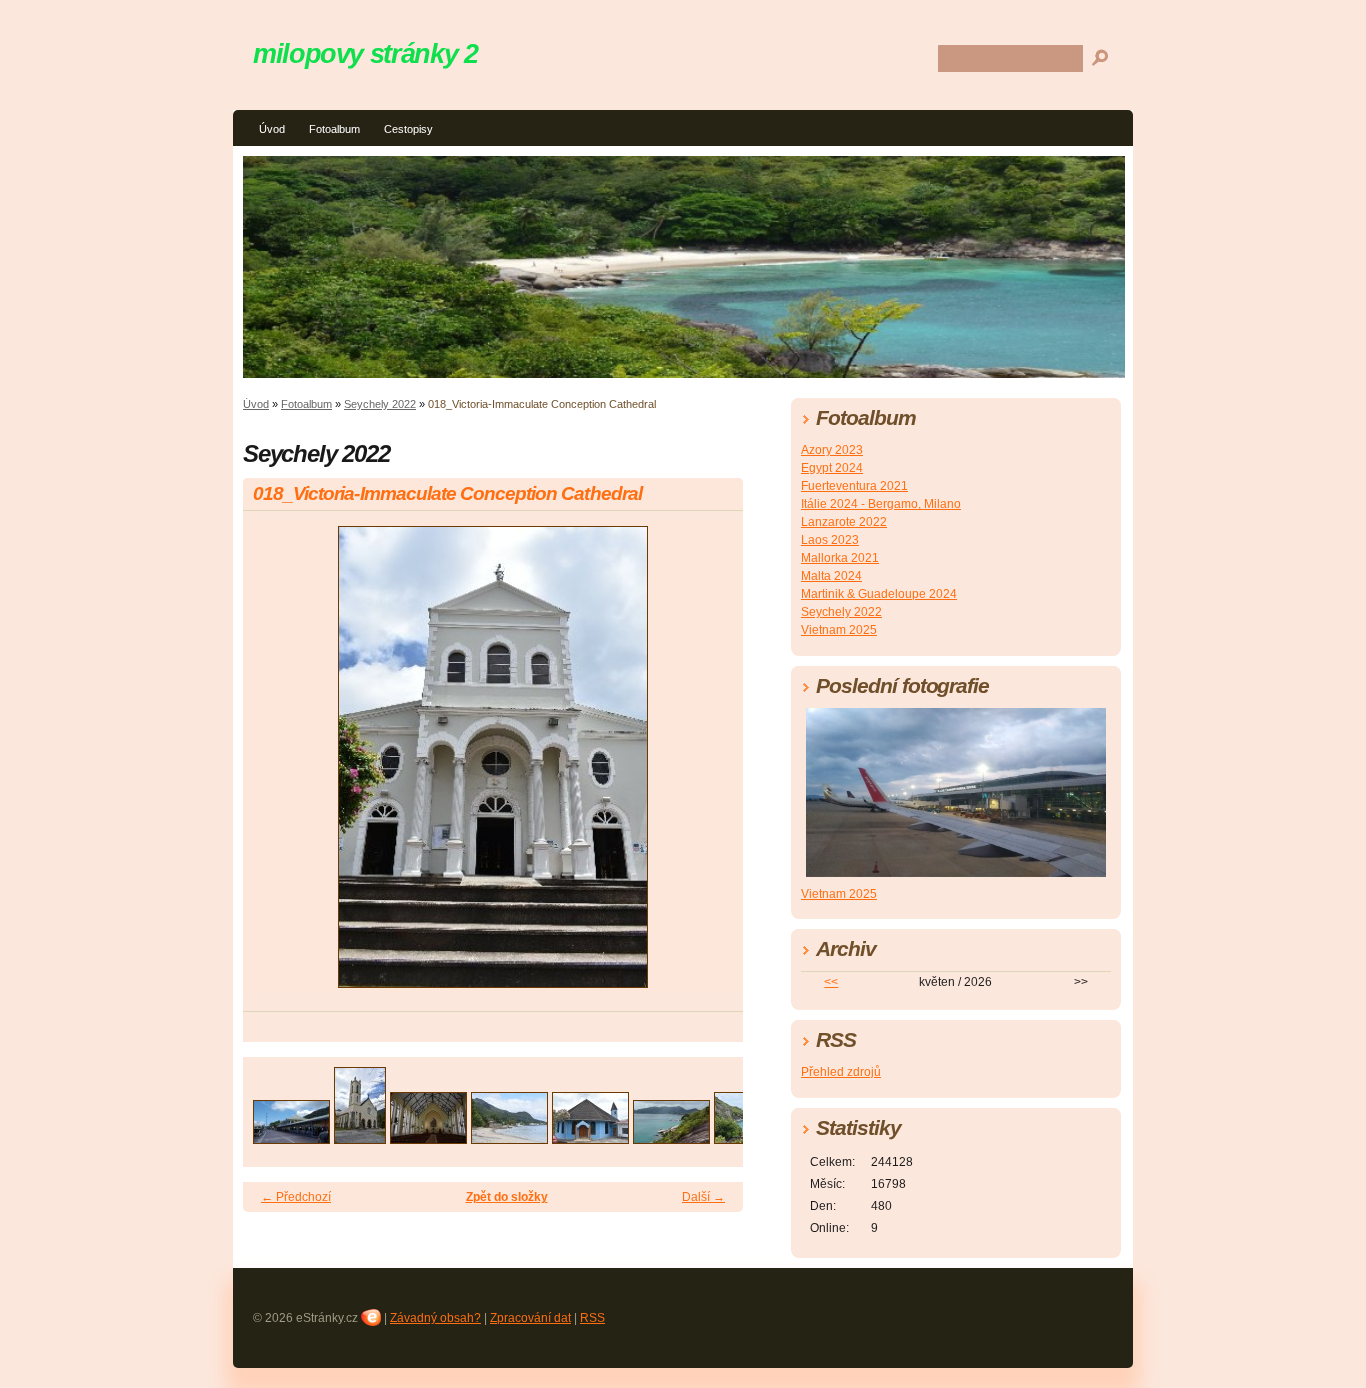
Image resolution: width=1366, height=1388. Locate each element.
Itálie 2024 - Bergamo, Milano (881, 504)
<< (831, 982)
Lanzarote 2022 (844, 522)
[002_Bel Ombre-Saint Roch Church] (360, 1138)
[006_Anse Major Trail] (671, 1138)
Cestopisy (408, 129)
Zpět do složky (507, 1197)
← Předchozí (296, 1197)
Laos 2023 (830, 540)
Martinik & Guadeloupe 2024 (879, 594)
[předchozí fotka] (275, 766)
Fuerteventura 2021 (854, 486)
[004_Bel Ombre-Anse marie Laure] (509, 1138)
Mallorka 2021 (840, 558)
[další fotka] (710, 766)
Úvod (272, 129)
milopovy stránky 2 (365, 53)
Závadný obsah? (435, 1318)
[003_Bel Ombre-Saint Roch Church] (428, 1138)
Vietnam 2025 (839, 630)
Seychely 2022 (380, 404)
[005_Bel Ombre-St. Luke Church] (590, 1138)
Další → (703, 1197)
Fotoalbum (334, 129)
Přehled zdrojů (841, 1072)
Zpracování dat (530, 1318)
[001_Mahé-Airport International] (291, 1138)
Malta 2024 (831, 576)
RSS (592, 1318)
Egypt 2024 (832, 468)
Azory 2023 (832, 450)
